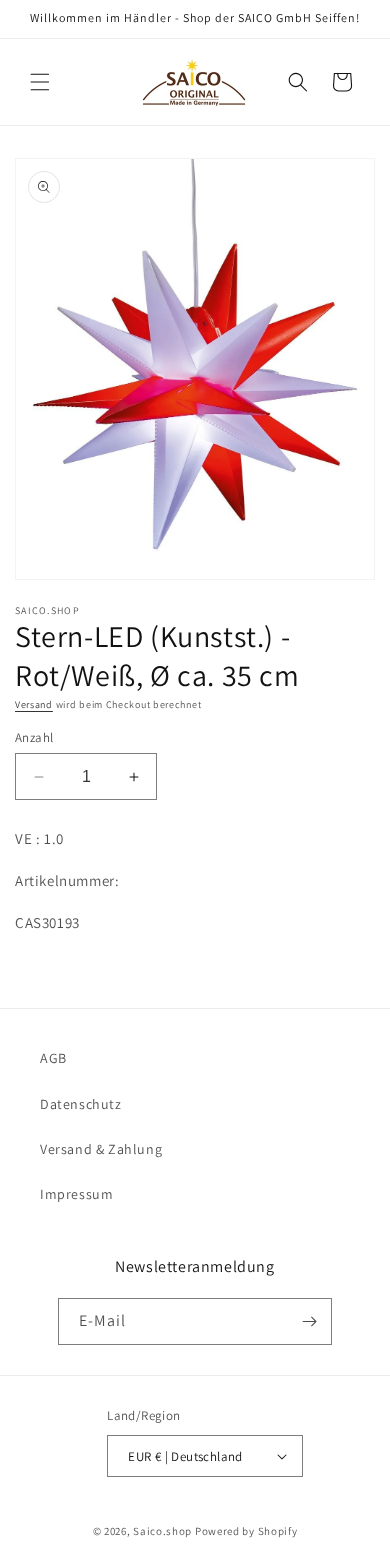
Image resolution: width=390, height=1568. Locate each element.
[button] (40, 82)
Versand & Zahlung (101, 1149)
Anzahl (34, 737)
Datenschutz (81, 1104)
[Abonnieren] (309, 1321)
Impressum (76, 1194)
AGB (53, 1058)
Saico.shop (162, 1531)
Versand (34, 704)
